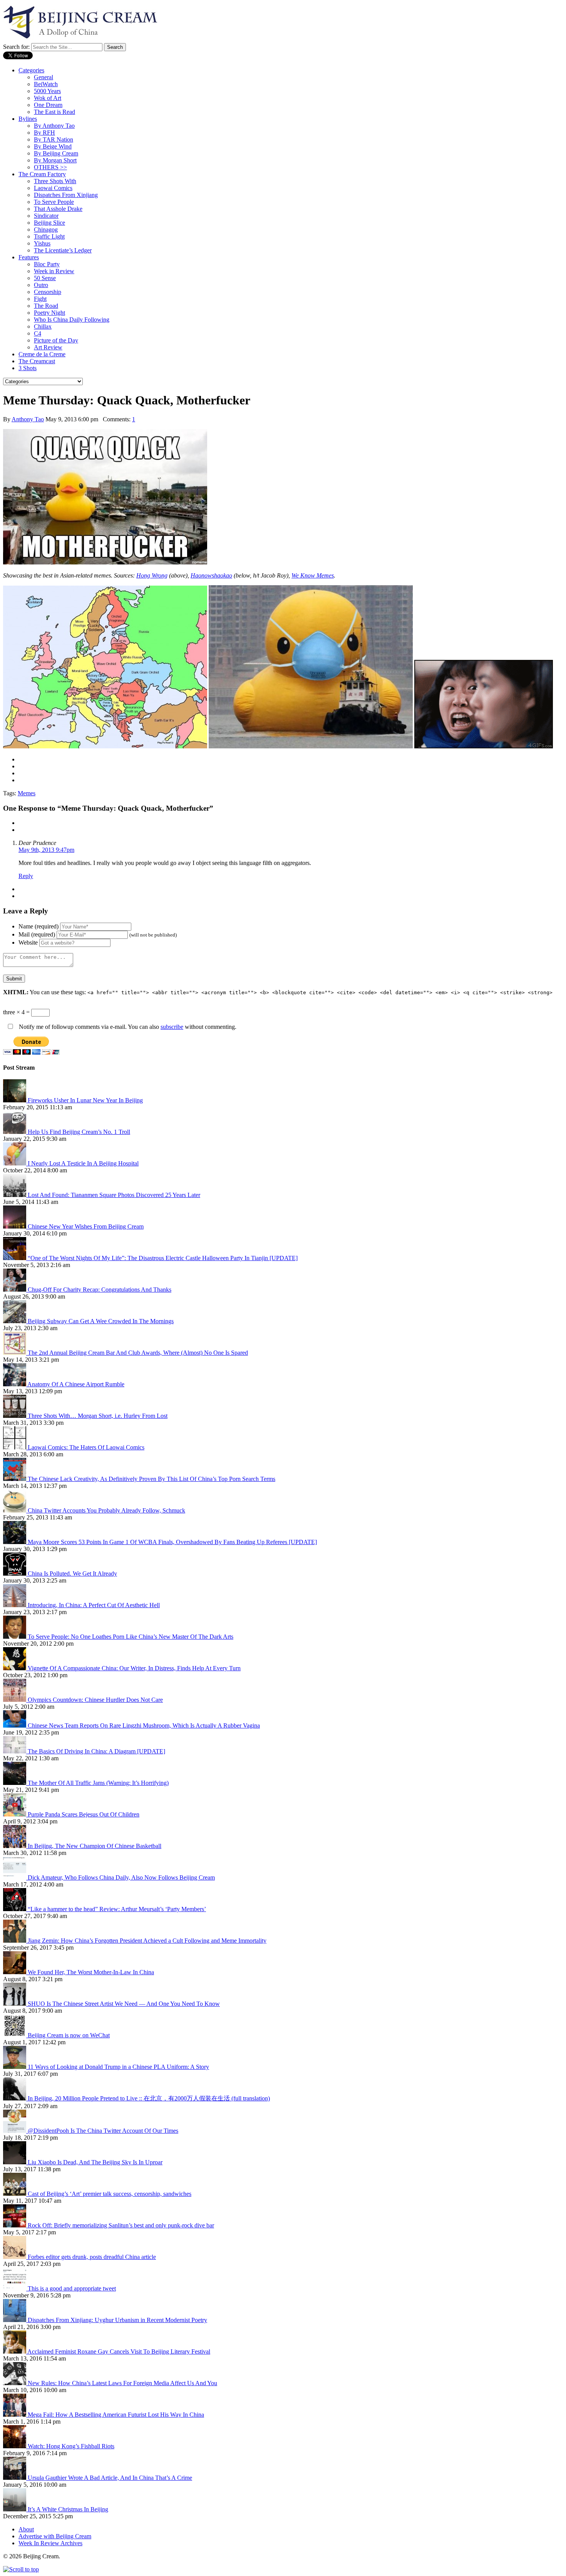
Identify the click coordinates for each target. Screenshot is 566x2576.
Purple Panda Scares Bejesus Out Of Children (84, 1814)
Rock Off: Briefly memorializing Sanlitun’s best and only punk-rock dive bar (121, 2225)
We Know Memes (313, 575)
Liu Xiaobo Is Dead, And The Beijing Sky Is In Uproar (95, 2162)
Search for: (16, 47)
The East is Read (54, 112)
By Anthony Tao (54, 126)
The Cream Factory (42, 174)
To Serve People (54, 202)
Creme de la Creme (42, 354)
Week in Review (54, 271)
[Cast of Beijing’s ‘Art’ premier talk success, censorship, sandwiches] (15, 2194)
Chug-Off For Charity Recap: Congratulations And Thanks (100, 1290)
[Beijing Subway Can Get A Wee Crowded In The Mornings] (15, 1321)
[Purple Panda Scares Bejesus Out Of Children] (15, 1814)
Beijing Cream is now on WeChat (69, 2035)
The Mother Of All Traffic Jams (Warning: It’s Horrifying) (98, 1783)
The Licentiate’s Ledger (63, 250)
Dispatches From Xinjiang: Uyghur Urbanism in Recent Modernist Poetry (117, 2320)
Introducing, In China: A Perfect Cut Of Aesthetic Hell (94, 1605)
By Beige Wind (53, 146)
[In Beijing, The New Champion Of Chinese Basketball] (15, 1846)
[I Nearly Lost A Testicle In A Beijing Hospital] (15, 1163)
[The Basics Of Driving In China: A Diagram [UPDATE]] (15, 1751)
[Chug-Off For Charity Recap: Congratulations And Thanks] (15, 1290)
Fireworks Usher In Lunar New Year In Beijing (85, 1100)
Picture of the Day (56, 340)
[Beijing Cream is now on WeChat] (15, 2035)
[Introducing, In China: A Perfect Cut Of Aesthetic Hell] (15, 1605)
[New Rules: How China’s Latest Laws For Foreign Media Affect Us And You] (15, 2383)
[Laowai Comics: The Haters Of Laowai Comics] (15, 1447)
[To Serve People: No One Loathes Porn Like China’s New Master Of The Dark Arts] (15, 1637)
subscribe (172, 1027)
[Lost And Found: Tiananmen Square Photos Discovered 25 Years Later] (15, 1195)
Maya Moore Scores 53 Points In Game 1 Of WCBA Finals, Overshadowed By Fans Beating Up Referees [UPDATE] (172, 1542)
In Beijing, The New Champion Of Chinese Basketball (95, 1846)
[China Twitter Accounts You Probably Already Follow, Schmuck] (15, 1510)
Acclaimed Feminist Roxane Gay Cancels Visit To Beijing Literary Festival (119, 2351)
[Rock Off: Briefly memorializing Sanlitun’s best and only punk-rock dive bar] (15, 2225)
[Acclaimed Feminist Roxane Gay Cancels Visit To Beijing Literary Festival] (15, 2351)
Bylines (28, 119)
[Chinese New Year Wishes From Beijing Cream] (15, 1226)
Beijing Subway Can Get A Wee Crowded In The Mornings (101, 1321)
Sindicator (46, 216)
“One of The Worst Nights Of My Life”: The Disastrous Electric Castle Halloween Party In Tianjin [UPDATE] (163, 1258)
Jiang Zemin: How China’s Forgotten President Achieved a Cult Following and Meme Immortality (147, 1941)
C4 (38, 333)
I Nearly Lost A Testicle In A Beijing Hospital (83, 1163)
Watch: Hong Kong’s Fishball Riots (71, 2446)
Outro (41, 285)
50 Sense (45, 278)
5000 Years (47, 91)
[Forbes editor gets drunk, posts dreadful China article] (15, 2257)
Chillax (43, 326)
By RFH (44, 133)
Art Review (48, 347)
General (44, 77)
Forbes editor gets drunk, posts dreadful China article (92, 2257)
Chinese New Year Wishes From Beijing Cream (86, 1226)
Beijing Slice (49, 223)
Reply (26, 876)
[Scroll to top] (21, 2569)
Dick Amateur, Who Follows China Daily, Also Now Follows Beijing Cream (121, 1877)
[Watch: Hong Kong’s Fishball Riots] (15, 2446)
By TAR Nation (54, 139)
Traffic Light (49, 236)
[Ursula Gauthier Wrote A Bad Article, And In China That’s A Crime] (15, 2478)
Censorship (48, 292)
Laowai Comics (53, 188)
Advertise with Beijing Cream (55, 2536)
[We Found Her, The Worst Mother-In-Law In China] (15, 1972)
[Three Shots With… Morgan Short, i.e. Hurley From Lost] (15, 1416)
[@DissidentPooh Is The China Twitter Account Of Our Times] (15, 2131)
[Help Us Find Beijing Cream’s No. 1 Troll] (15, 1132)
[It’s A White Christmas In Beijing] (15, 2509)
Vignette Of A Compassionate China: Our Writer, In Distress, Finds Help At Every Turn (134, 1668)
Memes (27, 793)
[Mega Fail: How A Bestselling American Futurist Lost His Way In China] (15, 2415)
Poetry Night (49, 313)
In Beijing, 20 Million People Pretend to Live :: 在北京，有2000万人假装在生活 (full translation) (149, 2098)
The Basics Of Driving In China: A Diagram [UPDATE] (96, 1751)
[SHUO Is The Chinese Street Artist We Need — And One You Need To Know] (15, 2004)
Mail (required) (37, 934)
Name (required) (39, 926)
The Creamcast (37, 361)
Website (28, 942)
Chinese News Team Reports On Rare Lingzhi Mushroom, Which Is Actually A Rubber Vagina (144, 1725)
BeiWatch (46, 84)
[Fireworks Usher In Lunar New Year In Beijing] (15, 1100)
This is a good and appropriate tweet (72, 2288)
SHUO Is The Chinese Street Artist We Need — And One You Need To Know (124, 2004)
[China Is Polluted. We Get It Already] (15, 1573)
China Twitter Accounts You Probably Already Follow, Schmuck (106, 1510)
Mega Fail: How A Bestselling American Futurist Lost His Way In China (116, 2415)
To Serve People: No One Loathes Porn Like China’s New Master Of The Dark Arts (131, 1637)
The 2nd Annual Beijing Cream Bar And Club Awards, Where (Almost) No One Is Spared (138, 1353)
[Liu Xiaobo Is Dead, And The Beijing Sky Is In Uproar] (15, 2162)
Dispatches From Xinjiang (66, 195)
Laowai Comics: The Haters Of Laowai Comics (86, 1447)
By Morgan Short (55, 160)
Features (29, 257)
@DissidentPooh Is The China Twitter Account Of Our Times (103, 2131)
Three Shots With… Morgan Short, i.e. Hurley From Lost (98, 1416)
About (26, 2529)
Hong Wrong (152, 575)
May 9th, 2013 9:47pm (46, 850)
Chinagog (46, 230)
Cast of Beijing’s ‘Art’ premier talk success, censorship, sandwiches (110, 2194)
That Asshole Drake (58, 209)
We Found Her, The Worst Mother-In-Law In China (91, 1972)
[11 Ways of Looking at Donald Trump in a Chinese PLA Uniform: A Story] (15, 2067)
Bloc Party (47, 264)
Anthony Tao (28, 419)
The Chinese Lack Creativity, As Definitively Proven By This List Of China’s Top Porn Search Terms (152, 1479)
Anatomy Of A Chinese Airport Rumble (76, 1384)
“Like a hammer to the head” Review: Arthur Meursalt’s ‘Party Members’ (117, 1909)
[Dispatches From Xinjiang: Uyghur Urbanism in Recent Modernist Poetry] (15, 2320)
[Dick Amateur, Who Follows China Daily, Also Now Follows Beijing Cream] (15, 1877)
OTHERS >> (50, 167)
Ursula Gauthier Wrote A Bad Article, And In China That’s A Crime (110, 2478)
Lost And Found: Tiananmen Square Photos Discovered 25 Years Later (114, 1195)
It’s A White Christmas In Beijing (68, 2509)
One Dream (48, 105)
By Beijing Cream (56, 153)
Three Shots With (55, 181)
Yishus (42, 243)
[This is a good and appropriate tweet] (15, 2288)
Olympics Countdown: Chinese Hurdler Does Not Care (95, 1700)
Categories (31, 70)
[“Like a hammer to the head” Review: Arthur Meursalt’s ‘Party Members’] (15, 1909)
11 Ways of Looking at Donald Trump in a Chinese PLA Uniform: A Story (118, 2067)
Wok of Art (48, 98)
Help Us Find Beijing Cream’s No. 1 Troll (79, 1132)
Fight (40, 299)
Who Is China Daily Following (72, 320)
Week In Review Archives (50, 2543)
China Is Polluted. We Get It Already (72, 1573)
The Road (46, 306)
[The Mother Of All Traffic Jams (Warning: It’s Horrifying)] (15, 1783)
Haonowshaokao (211, 575)
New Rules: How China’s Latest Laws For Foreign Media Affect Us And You (122, 2383)
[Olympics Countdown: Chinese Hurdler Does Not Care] (15, 1700)
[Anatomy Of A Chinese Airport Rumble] (15, 1384)
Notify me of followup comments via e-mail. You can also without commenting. (127, 1027)
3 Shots (28, 368)
